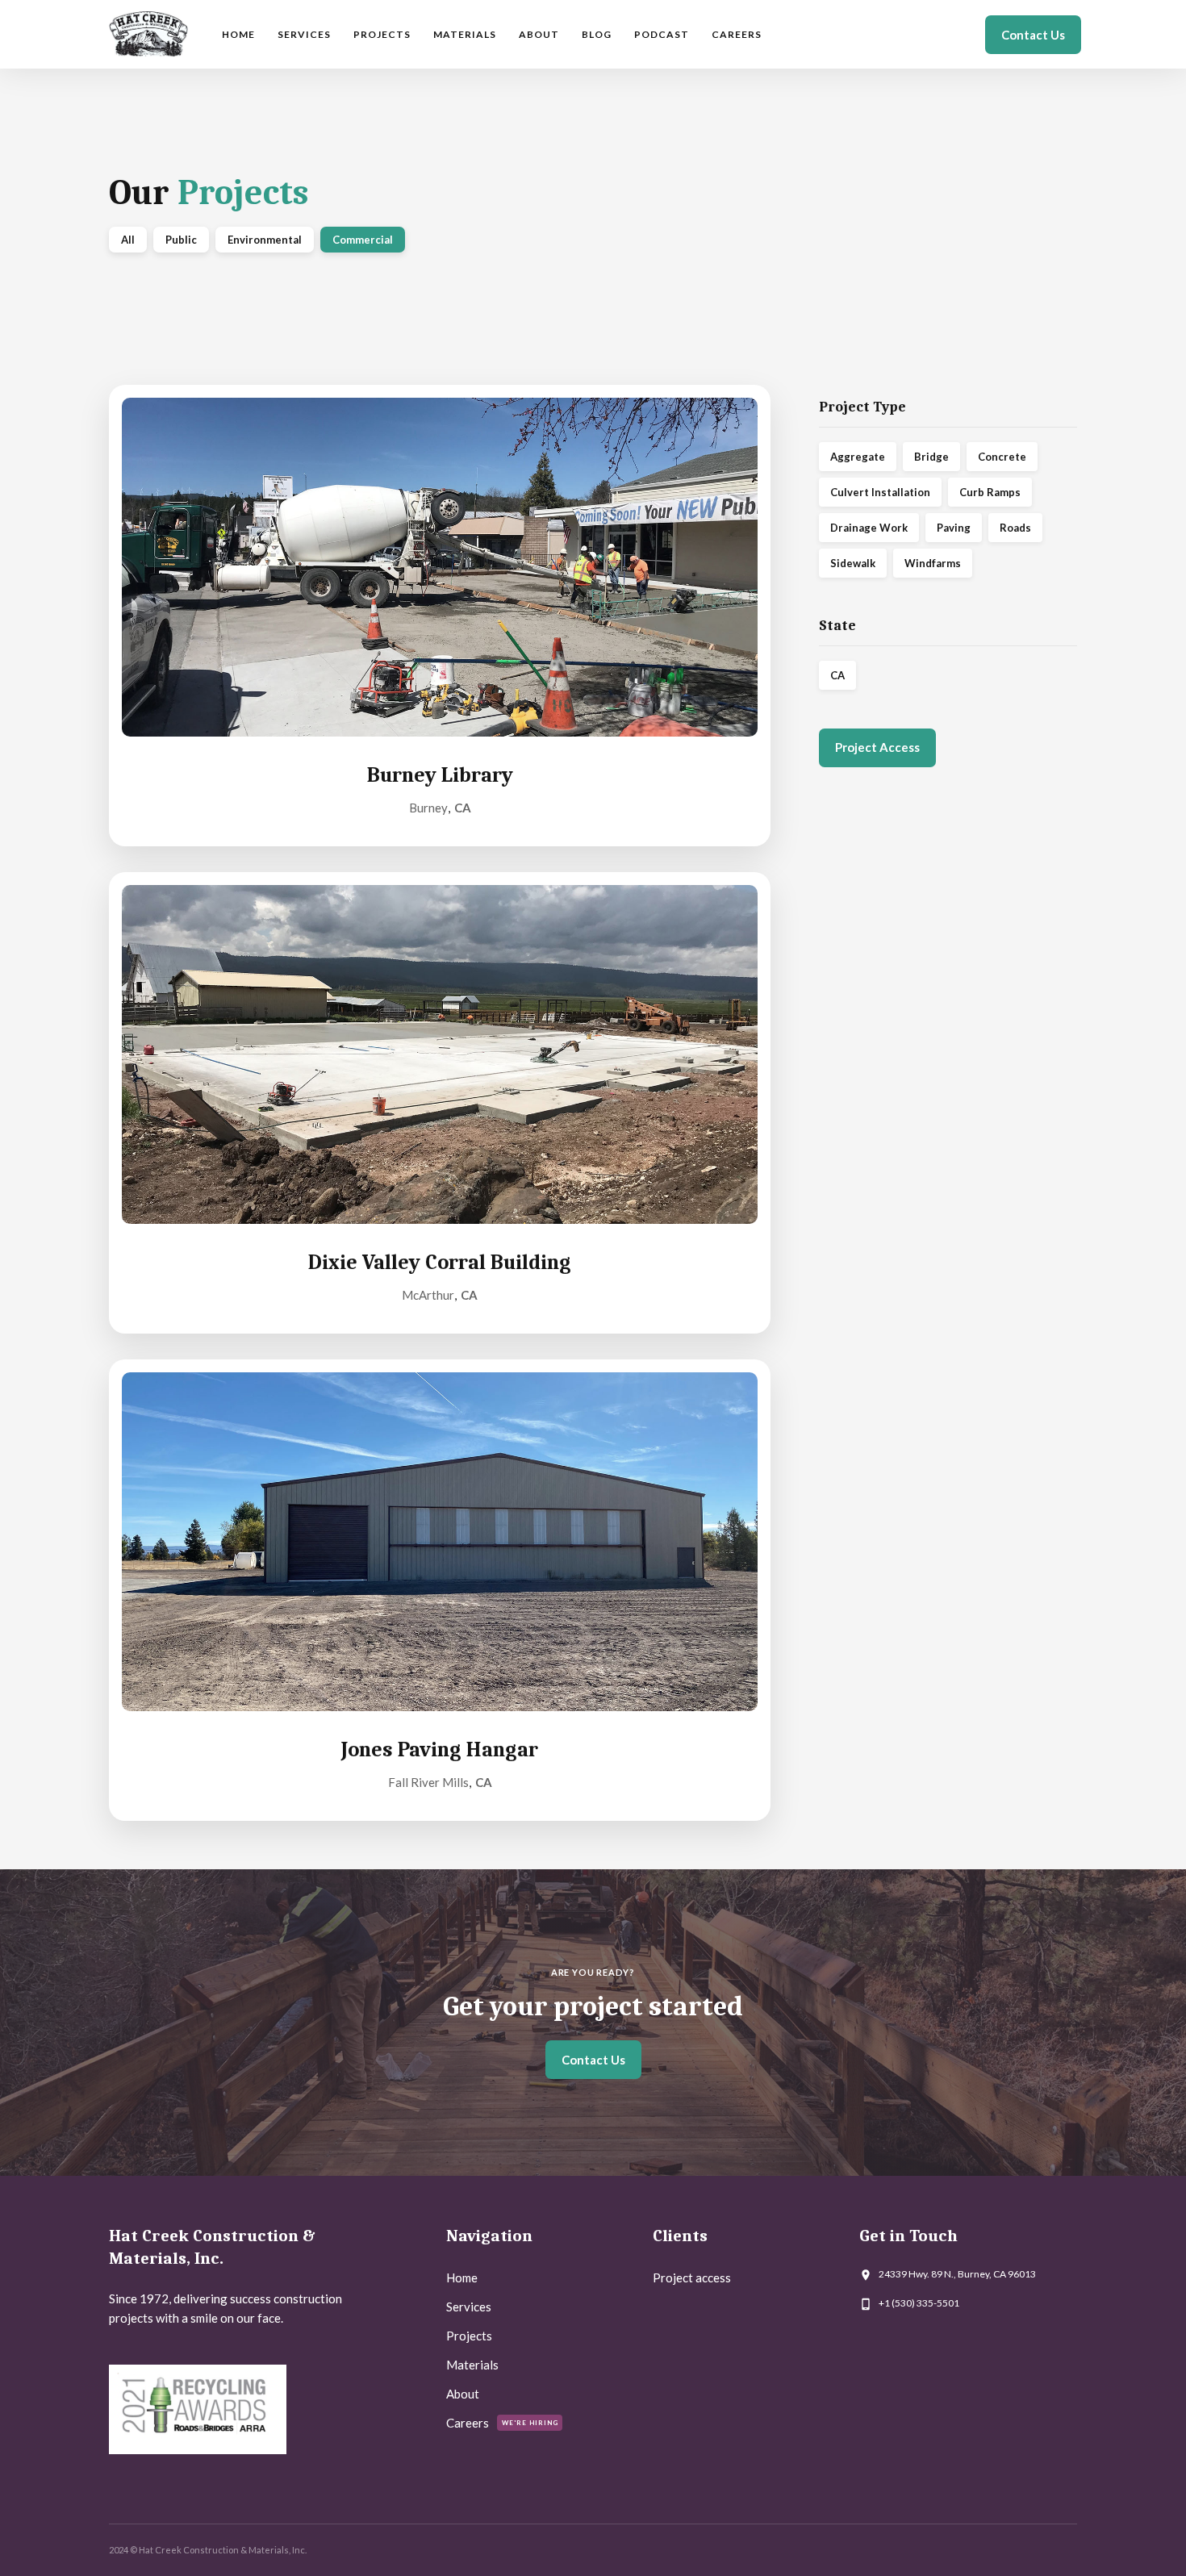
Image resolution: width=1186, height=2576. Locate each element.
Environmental (265, 240)
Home (238, 34)
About (539, 34)
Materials (465, 34)
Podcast (662, 34)
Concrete (1002, 457)
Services (304, 34)
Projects (382, 34)
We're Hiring (530, 2423)
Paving (954, 528)
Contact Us (1033, 35)
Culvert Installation (880, 492)
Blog (597, 34)
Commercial (363, 240)
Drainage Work (869, 528)
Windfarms (933, 563)
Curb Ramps (990, 492)
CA (837, 675)
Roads (1015, 528)
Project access (692, 2277)
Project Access (877, 747)
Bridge (931, 457)
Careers (737, 34)
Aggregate (858, 457)
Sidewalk (853, 563)
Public (181, 240)
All (128, 240)
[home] (148, 34)
